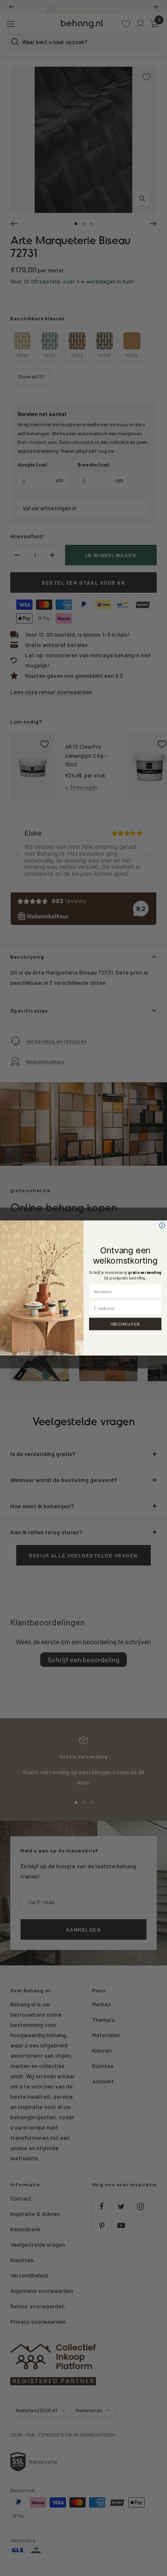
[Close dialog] (162, 1225)
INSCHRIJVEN (125, 1324)
